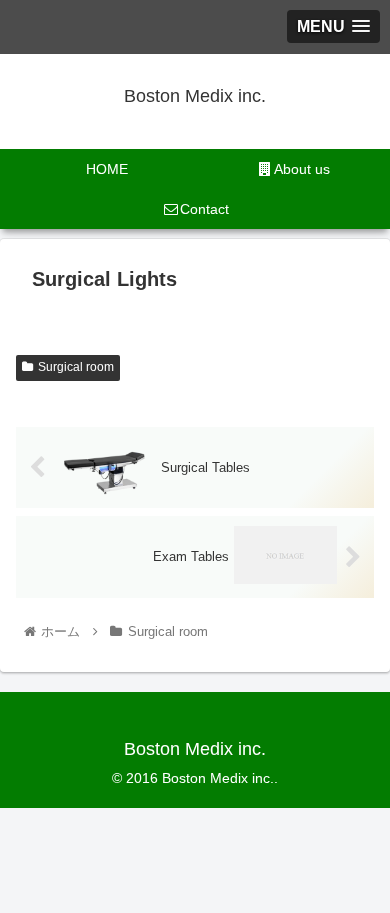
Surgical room (76, 367)
